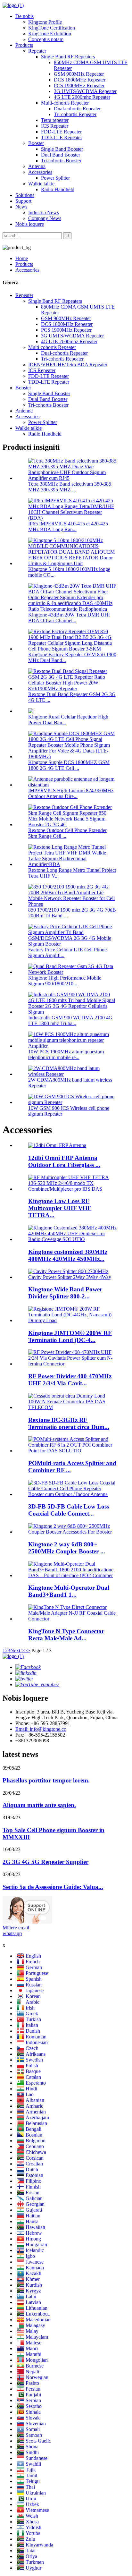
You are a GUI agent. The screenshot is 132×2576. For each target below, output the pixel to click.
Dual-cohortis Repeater (77, 109)
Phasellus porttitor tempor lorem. (46, 1780)
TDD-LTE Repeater (62, 137)
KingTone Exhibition (50, 34)
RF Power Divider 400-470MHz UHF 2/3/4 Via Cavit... (70, 1380)
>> (27, 1650)
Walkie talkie (41, 184)
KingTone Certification (52, 28)
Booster (36, 143)
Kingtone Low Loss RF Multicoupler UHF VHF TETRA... (60, 1208)
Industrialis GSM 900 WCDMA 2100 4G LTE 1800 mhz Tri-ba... (70, 1020)
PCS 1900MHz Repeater (79, 85)
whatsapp (12, 1933)
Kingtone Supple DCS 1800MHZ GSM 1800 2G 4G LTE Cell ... (69, 765)
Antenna (37, 166)
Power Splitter (55, 178)
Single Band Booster (62, 149)
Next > (17, 1650)
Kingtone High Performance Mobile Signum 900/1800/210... (65, 981)
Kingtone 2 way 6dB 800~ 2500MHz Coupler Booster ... (67, 1548)
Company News (45, 218)
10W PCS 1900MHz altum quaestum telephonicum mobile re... (66, 1054)
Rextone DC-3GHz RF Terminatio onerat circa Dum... (69, 1423)
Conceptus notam (46, 39)
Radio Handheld (58, 189)
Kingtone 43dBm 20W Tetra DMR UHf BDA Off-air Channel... (69, 618)
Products (24, 45)
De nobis (25, 16)
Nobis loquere (30, 224)
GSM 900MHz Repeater (79, 74)
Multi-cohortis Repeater (65, 103)
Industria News (44, 213)
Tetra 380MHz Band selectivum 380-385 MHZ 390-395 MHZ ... (70, 487)
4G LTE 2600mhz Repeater (82, 97)
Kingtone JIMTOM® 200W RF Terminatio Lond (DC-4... (70, 1336)
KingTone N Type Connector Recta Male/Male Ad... (66, 1635)
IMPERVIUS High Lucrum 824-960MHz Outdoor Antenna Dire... (71, 793)
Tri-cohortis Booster (61, 161)
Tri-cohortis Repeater (75, 114)
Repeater (37, 51)
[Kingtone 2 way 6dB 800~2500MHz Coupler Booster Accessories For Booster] (72, 1532)
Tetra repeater (55, 120)
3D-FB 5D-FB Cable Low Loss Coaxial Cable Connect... (69, 1510)
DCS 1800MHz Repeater (80, 80)
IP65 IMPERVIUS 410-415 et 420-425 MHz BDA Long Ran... (68, 527)
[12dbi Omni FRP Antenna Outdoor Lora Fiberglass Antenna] (57, 1145)
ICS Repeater (55, 126)
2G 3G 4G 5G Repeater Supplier (45, 1862)
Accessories (40, 172)
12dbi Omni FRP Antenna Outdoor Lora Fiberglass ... (64, 1161)
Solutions (25, 195)
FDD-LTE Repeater (61, 132)
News (21, 207)
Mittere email (16, 1928)
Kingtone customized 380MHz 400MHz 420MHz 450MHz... (68, 1255)
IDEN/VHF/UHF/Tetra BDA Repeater (68, 365)
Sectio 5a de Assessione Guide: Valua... (53, 1887)
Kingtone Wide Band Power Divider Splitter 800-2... (65, 1293)
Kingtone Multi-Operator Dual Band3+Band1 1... (69, 1591)
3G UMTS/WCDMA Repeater (85, 91)
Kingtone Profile (45, 22)
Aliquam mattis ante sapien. (39, 1805)
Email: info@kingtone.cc (41, 1729)
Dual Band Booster (61, 155)
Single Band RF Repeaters (68, 57)
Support (23, 201)
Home (22, 258)
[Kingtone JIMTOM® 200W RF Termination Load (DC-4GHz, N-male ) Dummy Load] (72, 1320)
